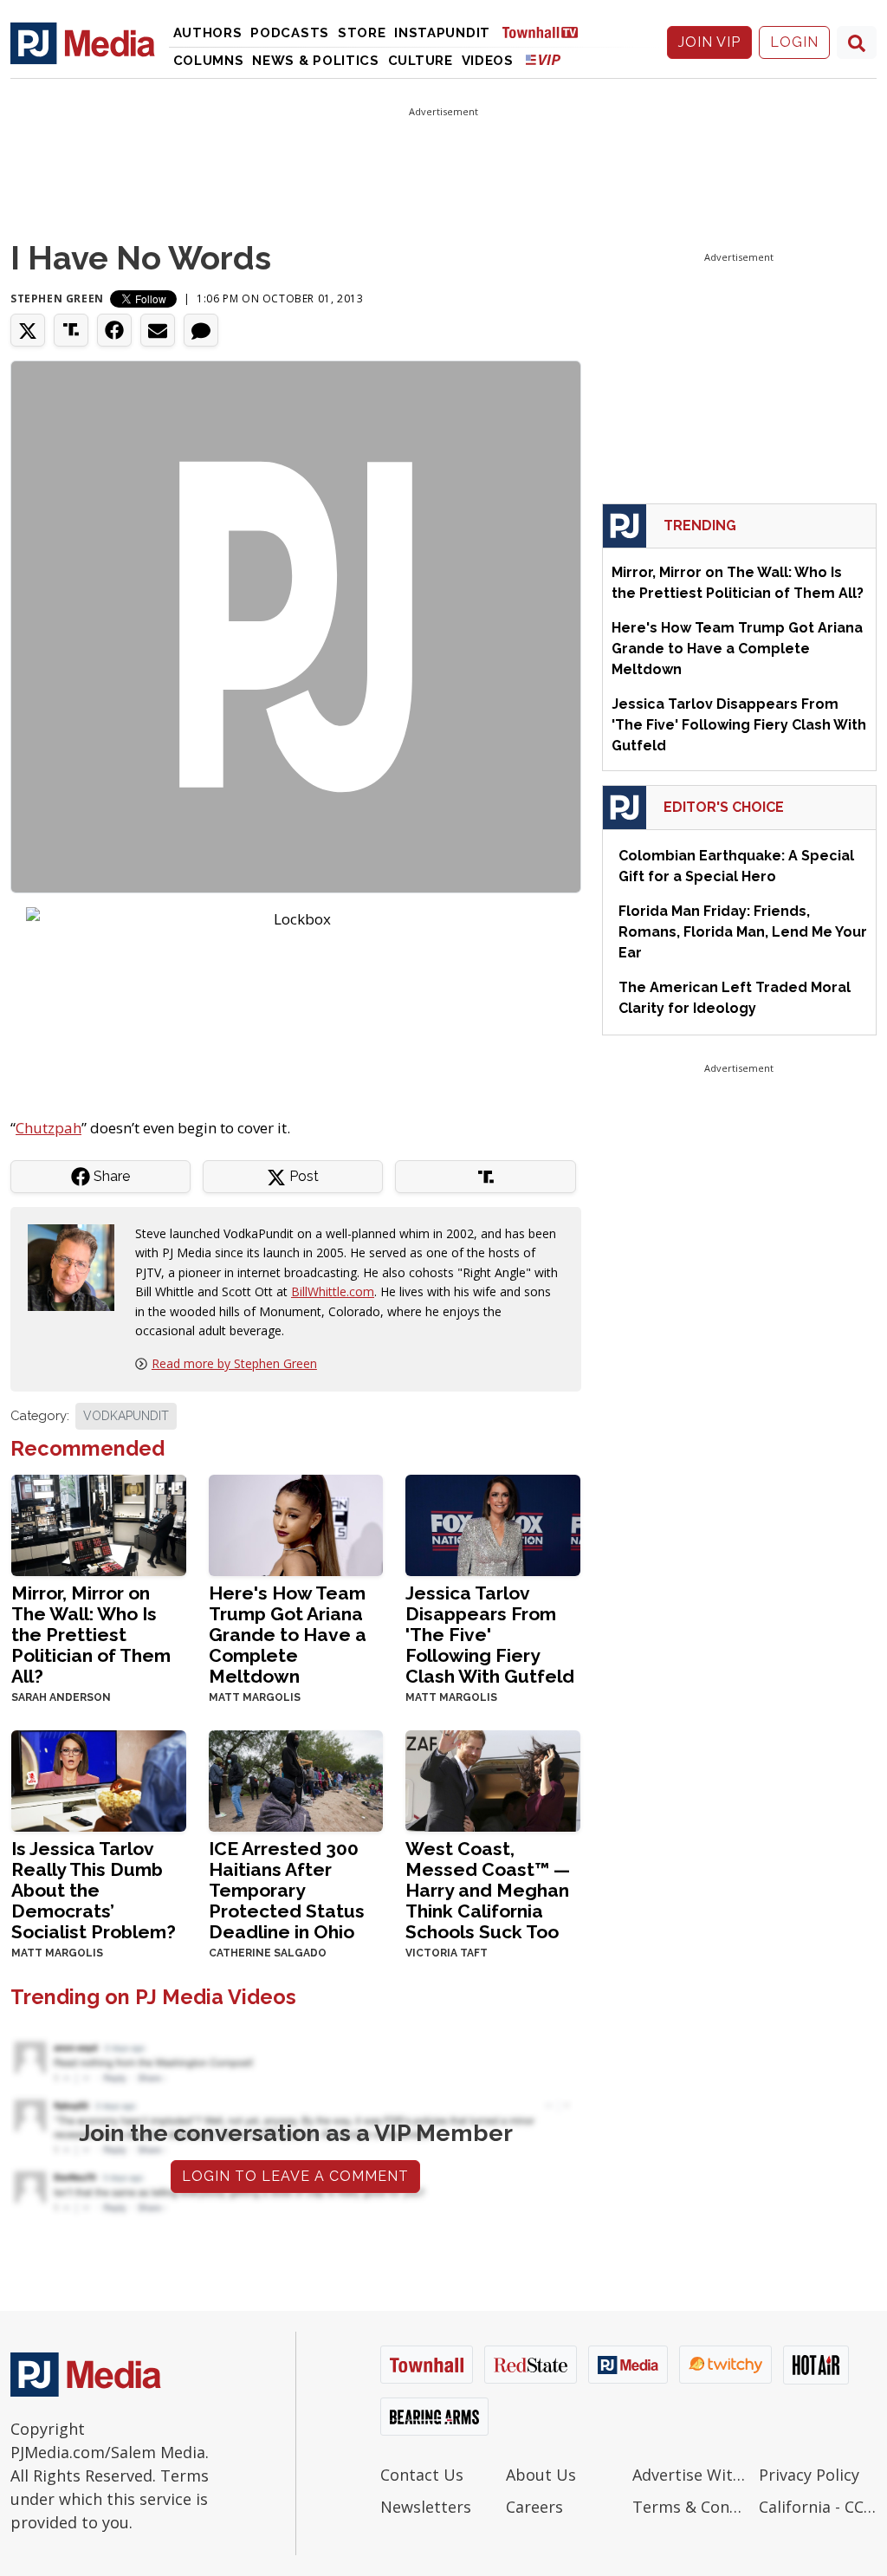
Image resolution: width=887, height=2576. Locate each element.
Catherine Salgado (268, 1953)
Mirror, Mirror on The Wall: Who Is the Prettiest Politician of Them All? (91, 1635)
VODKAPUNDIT (126, 1416)
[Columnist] (78, 1266)
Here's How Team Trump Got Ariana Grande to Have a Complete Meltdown (288, 1635)
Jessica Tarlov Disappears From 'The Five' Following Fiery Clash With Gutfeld (490, 1635)
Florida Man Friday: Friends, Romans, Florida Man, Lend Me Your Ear (743, 932)
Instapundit (442, 33)
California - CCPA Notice (818, 2507)
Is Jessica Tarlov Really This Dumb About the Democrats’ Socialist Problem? (94, 1890)
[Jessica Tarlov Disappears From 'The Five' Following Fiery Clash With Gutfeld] (493, 1524)
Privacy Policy (809, 2475)
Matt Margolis (255, 1697)
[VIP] (543, 59)
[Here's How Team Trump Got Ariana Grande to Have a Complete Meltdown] (296, 1524)
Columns (209, 61)
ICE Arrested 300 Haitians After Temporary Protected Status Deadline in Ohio (287, 1890)
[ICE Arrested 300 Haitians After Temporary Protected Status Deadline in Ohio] (296, 1779)
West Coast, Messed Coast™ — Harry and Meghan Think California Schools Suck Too (488, 1890)
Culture (421, 61)
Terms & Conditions (691, 2507)
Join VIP (709, 42)
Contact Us (422, 2475)
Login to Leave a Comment (295, 2176)
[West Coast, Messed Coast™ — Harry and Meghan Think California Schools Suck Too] (493, 1779)
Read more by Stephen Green (234, 1363)
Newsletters (426, 2507)
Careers (534, 2507)
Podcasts (290, 33)
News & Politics (316, 61)
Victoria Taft (447, 1953)
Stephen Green (57, 298)
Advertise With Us (691, 2475)
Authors (208, 33)
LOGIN (794, 42)
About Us (541, 2475)
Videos (488, 61)
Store (362, 33)
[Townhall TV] (547, 32)
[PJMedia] (83, 42)
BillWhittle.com (333, 1291)
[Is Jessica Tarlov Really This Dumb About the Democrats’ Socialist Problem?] (99, 1779)
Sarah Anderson (61, 1697)
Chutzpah (49, 1128)
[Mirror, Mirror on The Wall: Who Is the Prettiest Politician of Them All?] (99, 1524)
